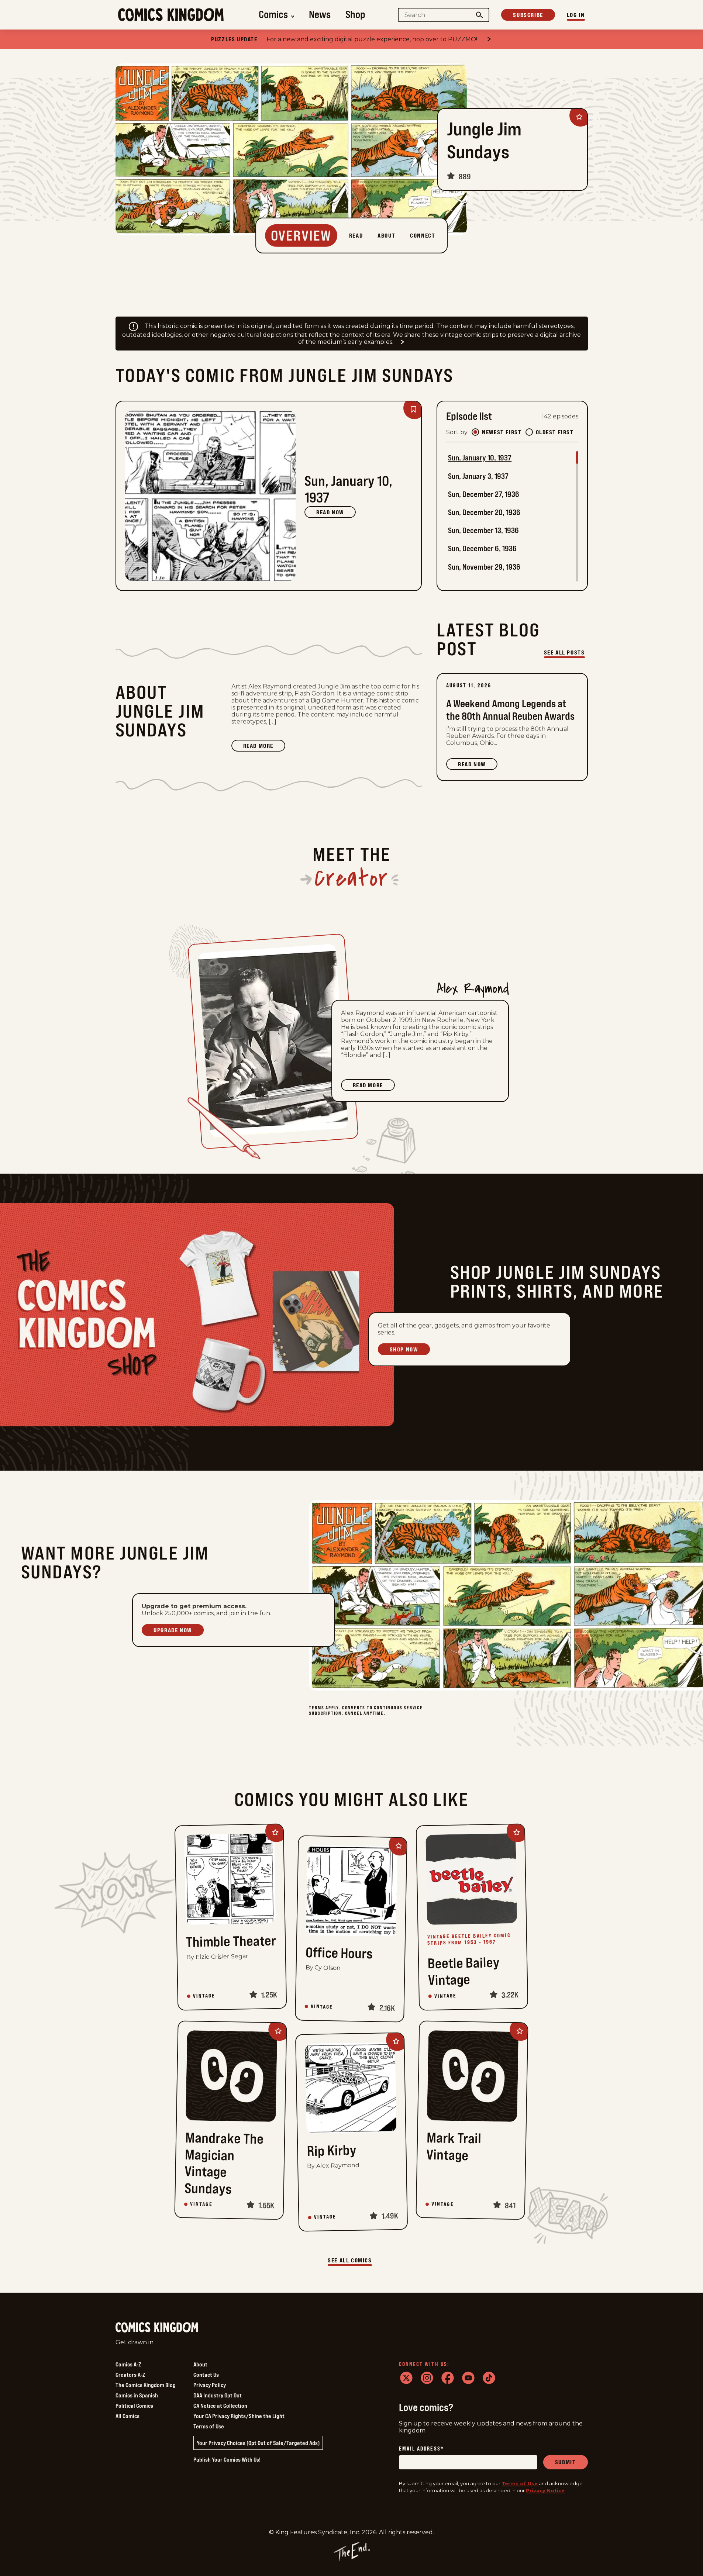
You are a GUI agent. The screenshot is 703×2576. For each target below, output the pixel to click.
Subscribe (528, 15)
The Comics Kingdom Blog (146, 2385)
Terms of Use (209, 2426)
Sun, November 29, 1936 (484, 567)
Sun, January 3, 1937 (478, 476)
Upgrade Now (173, 1630)
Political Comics (134, 2406)
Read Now (330, 512)
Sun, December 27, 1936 (484, 494)
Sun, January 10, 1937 (480, 458)
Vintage (204, 1996)
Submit (566, 2462)
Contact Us (206, 2375)
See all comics (350, 2260)
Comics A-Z (128, 2364)
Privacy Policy (210, 2385)
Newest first (502, 432)
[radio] (475, 432)
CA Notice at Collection (220, 2406)
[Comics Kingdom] (157, 2328)
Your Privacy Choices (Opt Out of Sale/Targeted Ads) (258, 2443)
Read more (264, 747)
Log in (576, 15)
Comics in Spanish (137, 2395)
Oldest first (555, 432)
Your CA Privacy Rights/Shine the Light (239, 2416)
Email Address (421, 2449)
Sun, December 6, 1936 (482, 548)
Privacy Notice (545, 2490)
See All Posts (564, 652)
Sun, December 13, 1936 (483, 530)
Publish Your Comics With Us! (227, 2459)
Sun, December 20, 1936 (484, 512)
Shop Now (404, 1349)
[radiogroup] (523, 432)
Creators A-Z (130, 2375)
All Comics (127, 2416)
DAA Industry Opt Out (218, 2395)
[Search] (479, 15)
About (200, 2364)
